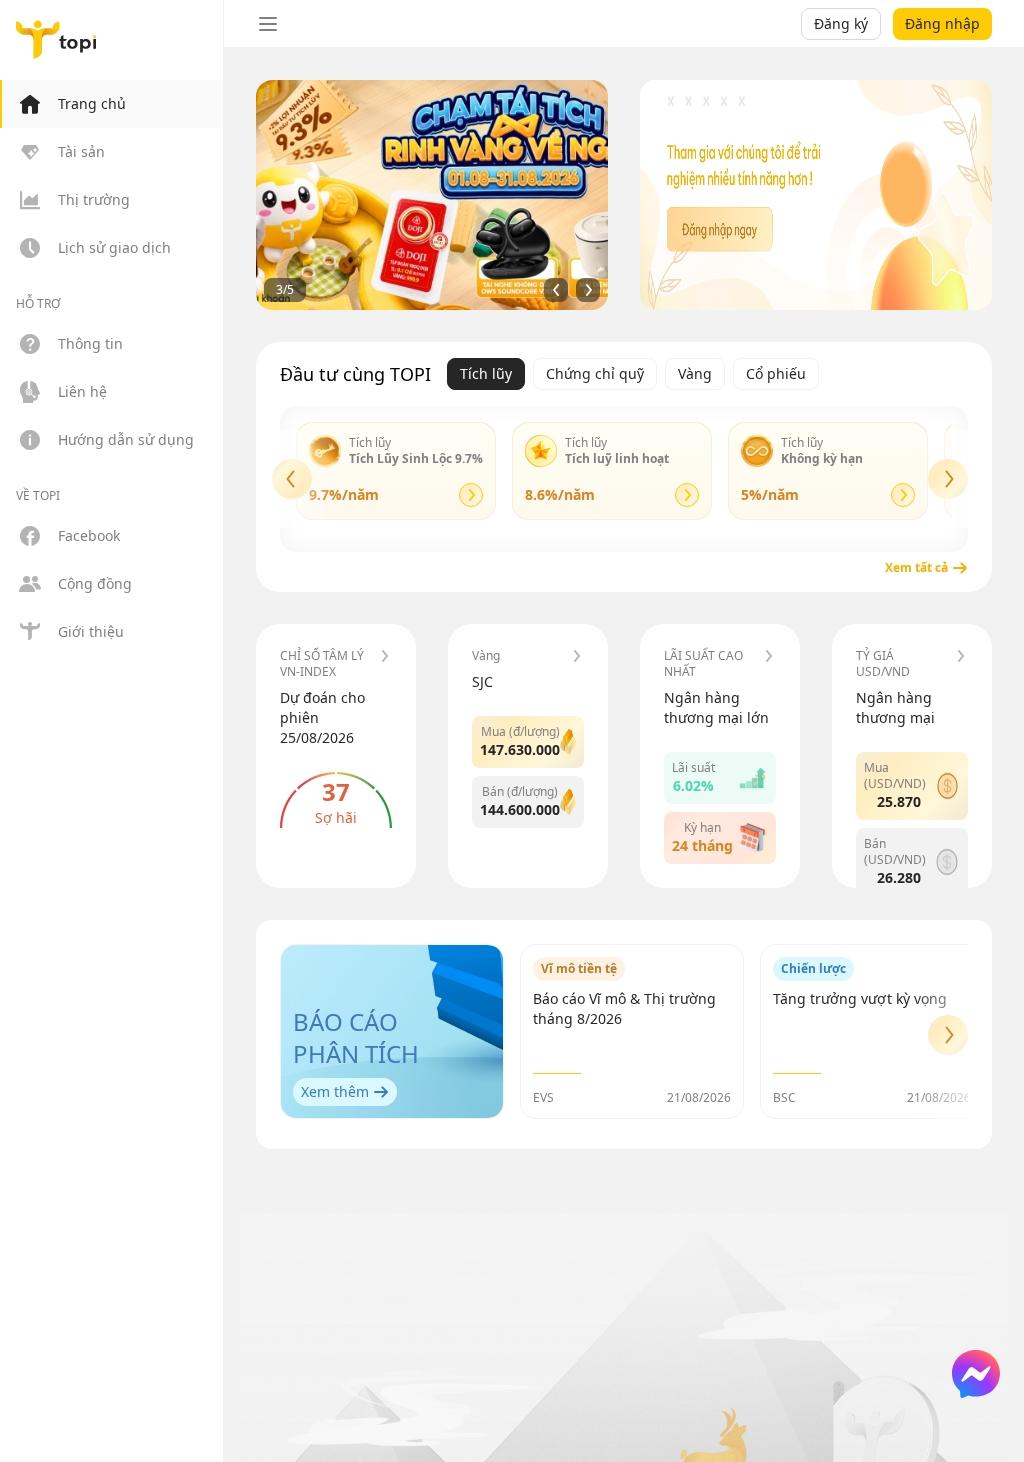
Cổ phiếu (776, 373)
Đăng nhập (942, 23)
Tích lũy (486, 373)
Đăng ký (841, 23)
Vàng (695, 373)
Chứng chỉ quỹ (595, 373)
